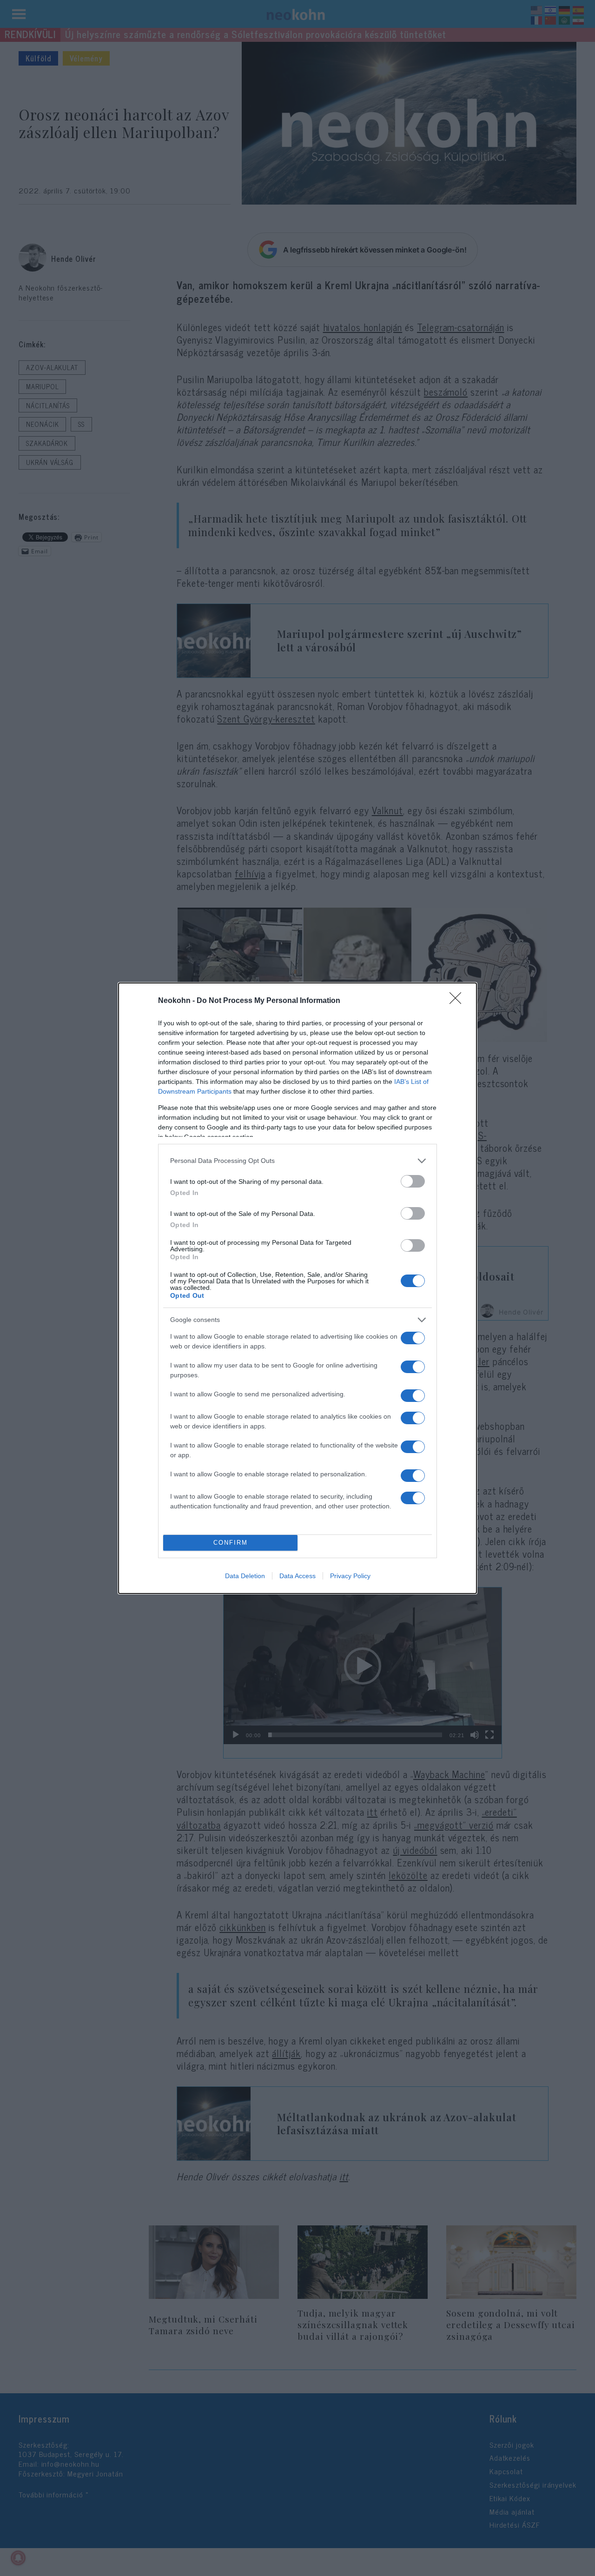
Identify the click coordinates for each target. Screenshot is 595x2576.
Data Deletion (245, 1576)
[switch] (413, 1181)
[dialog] (297, 1288)
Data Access (297, 1576)
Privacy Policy (350, 1576)
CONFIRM (231, 1543)
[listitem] (297, 1161)
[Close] (458, 1001)
